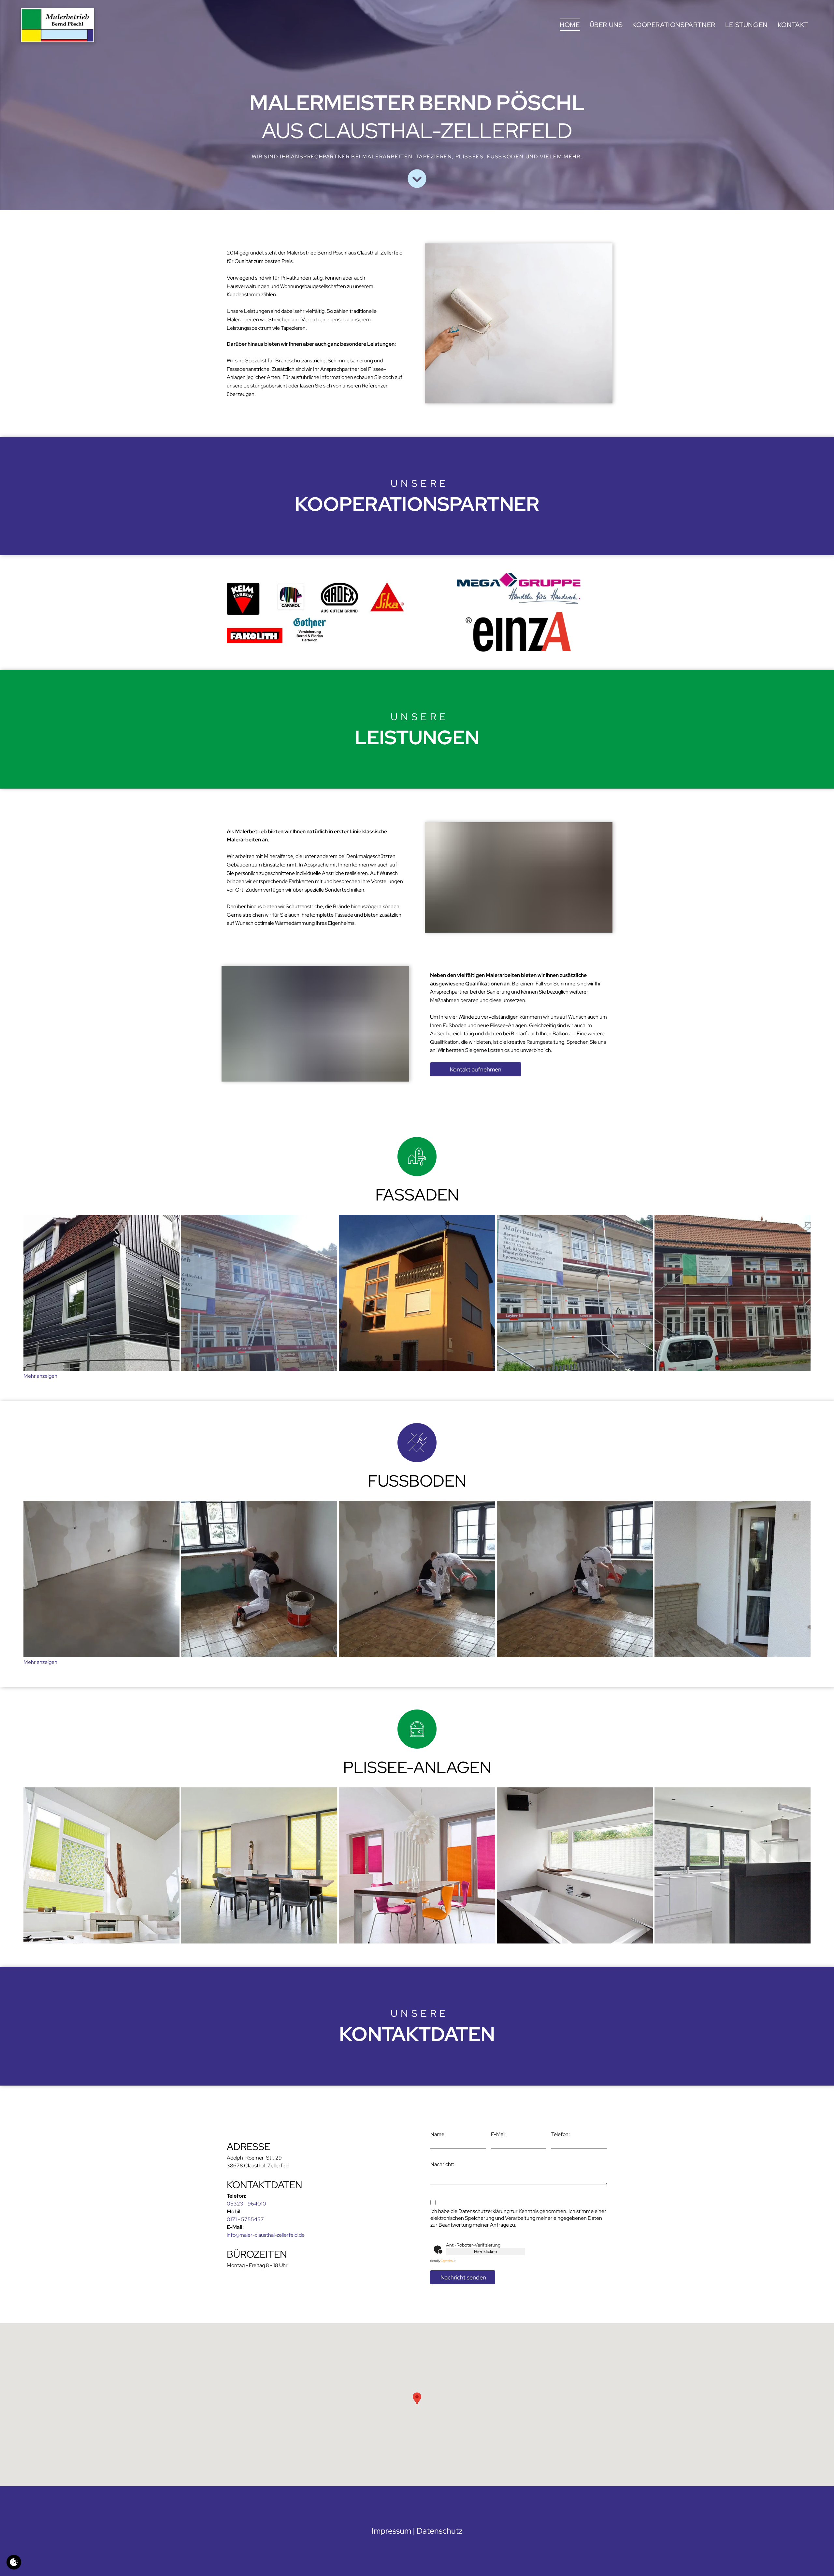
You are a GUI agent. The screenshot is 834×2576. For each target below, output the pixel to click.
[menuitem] (570, 25)
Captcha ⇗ (442, 2261)
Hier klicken (486, 2251)
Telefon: (561, 2134)
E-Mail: (499, 2134)
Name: (438, 2134)
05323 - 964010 (246, 2204)
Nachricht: (442, 2164)
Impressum (391, 2531)
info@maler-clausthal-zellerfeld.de (266, 2235)
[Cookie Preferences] (14, 2562)
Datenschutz (440, 2531)
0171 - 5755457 (245, 2219)
